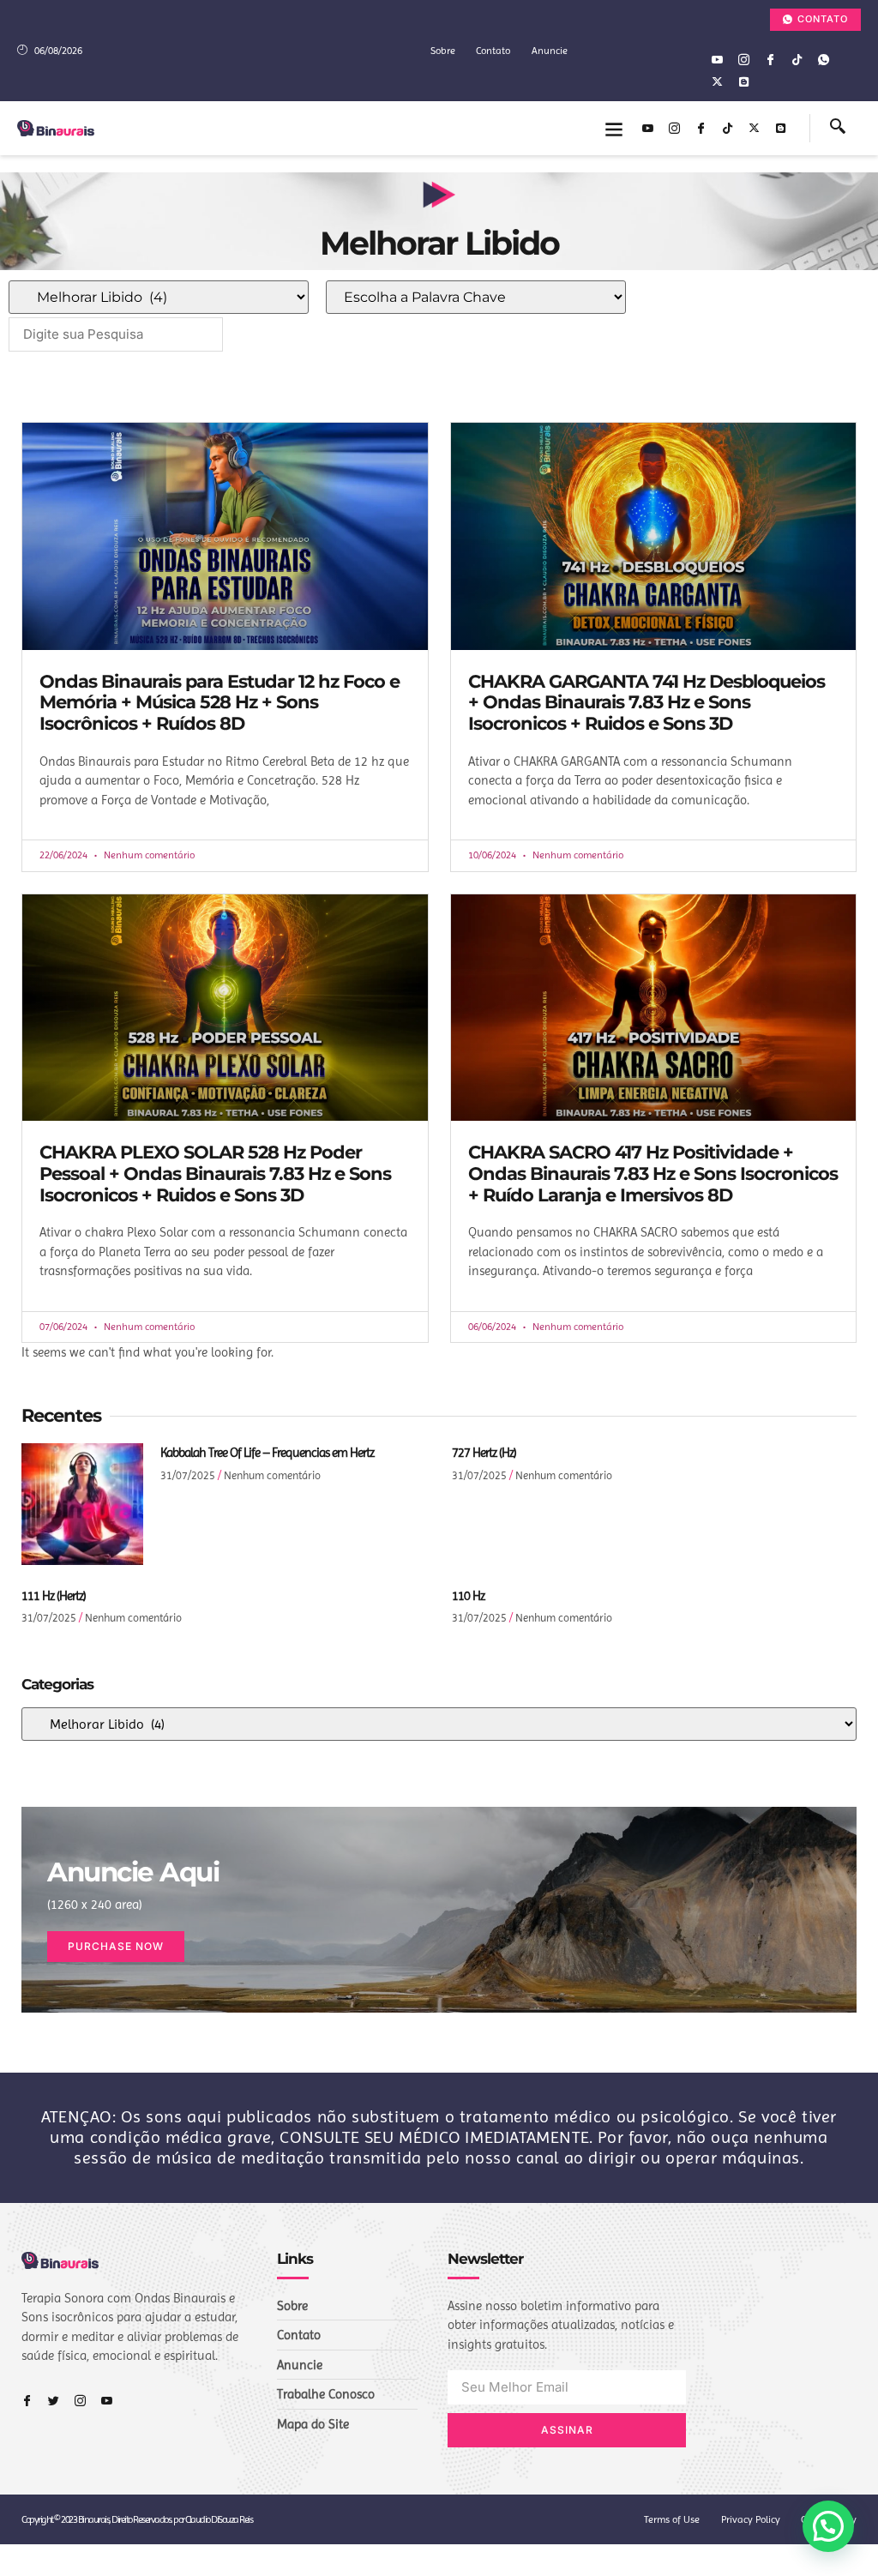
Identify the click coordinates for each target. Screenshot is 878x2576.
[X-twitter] (717, 81)
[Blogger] (743, 81)
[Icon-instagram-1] (743, 59)
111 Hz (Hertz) (54, 1596)
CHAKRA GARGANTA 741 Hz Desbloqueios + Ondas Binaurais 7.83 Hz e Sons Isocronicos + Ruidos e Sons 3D (646, 702)
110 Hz (468, 1596)
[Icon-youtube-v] (717, 59)
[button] (614, 128)
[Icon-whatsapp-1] (823, 59)
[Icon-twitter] (54, 2401)
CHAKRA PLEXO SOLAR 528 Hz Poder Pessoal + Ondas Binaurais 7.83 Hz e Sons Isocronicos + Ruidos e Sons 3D (215, 1173)
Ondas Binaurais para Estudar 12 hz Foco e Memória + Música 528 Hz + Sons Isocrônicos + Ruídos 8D (219, 702)
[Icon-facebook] (770, 59)
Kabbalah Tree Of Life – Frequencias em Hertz (267, 1453)
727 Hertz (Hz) (484, 1453)
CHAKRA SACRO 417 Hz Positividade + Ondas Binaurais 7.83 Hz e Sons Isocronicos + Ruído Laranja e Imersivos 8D (653, 1173)
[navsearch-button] (838, 129)
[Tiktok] (797, 59)
